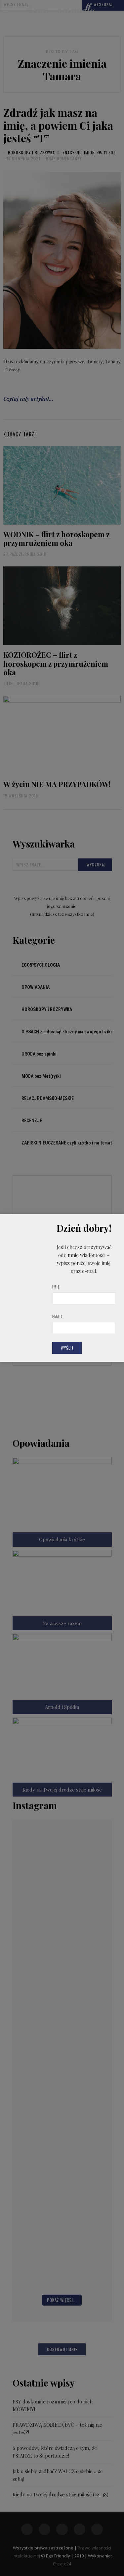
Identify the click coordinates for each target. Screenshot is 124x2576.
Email (58, 1316)
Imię (56, 1287)
